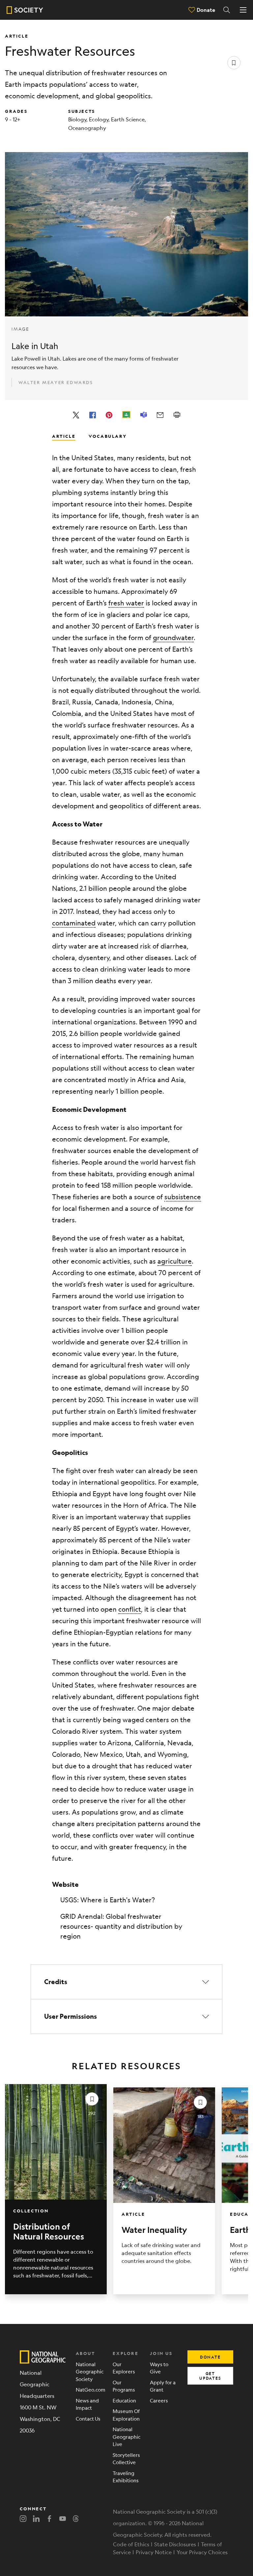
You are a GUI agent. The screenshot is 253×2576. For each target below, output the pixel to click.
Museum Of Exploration (126, 2415)
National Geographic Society (89, 2371)
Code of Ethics (131, 2544)
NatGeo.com (89, 2389)
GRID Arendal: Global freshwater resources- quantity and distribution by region (121, 1926)
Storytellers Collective (126, 2459)
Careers (159, 2400)
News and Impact (87, 2404)
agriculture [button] (175, 1261)
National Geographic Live (126, 2436)
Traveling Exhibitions (126, 2477)
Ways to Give (159, 2368)
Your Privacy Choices (202, 2552)
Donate (206, 10)
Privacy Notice (154, 2552)
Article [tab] (64, 436)
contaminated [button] (74, 923)
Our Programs (124, 2386)
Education (124, 2400)
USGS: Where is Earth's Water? (108, 1900)
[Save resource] (234, 63)
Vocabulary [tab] (108, 436)
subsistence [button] (183, 1197)
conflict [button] (130, 1609)
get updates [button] (210, 2376)
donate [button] (210, 2357)
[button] (126, 1982)
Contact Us (88, 2418)
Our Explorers (124, 2368)
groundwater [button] (173, 638)
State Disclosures (175, 2544)
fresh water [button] (126, 603)
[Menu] (243, 10)
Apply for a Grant (163, 2386)
